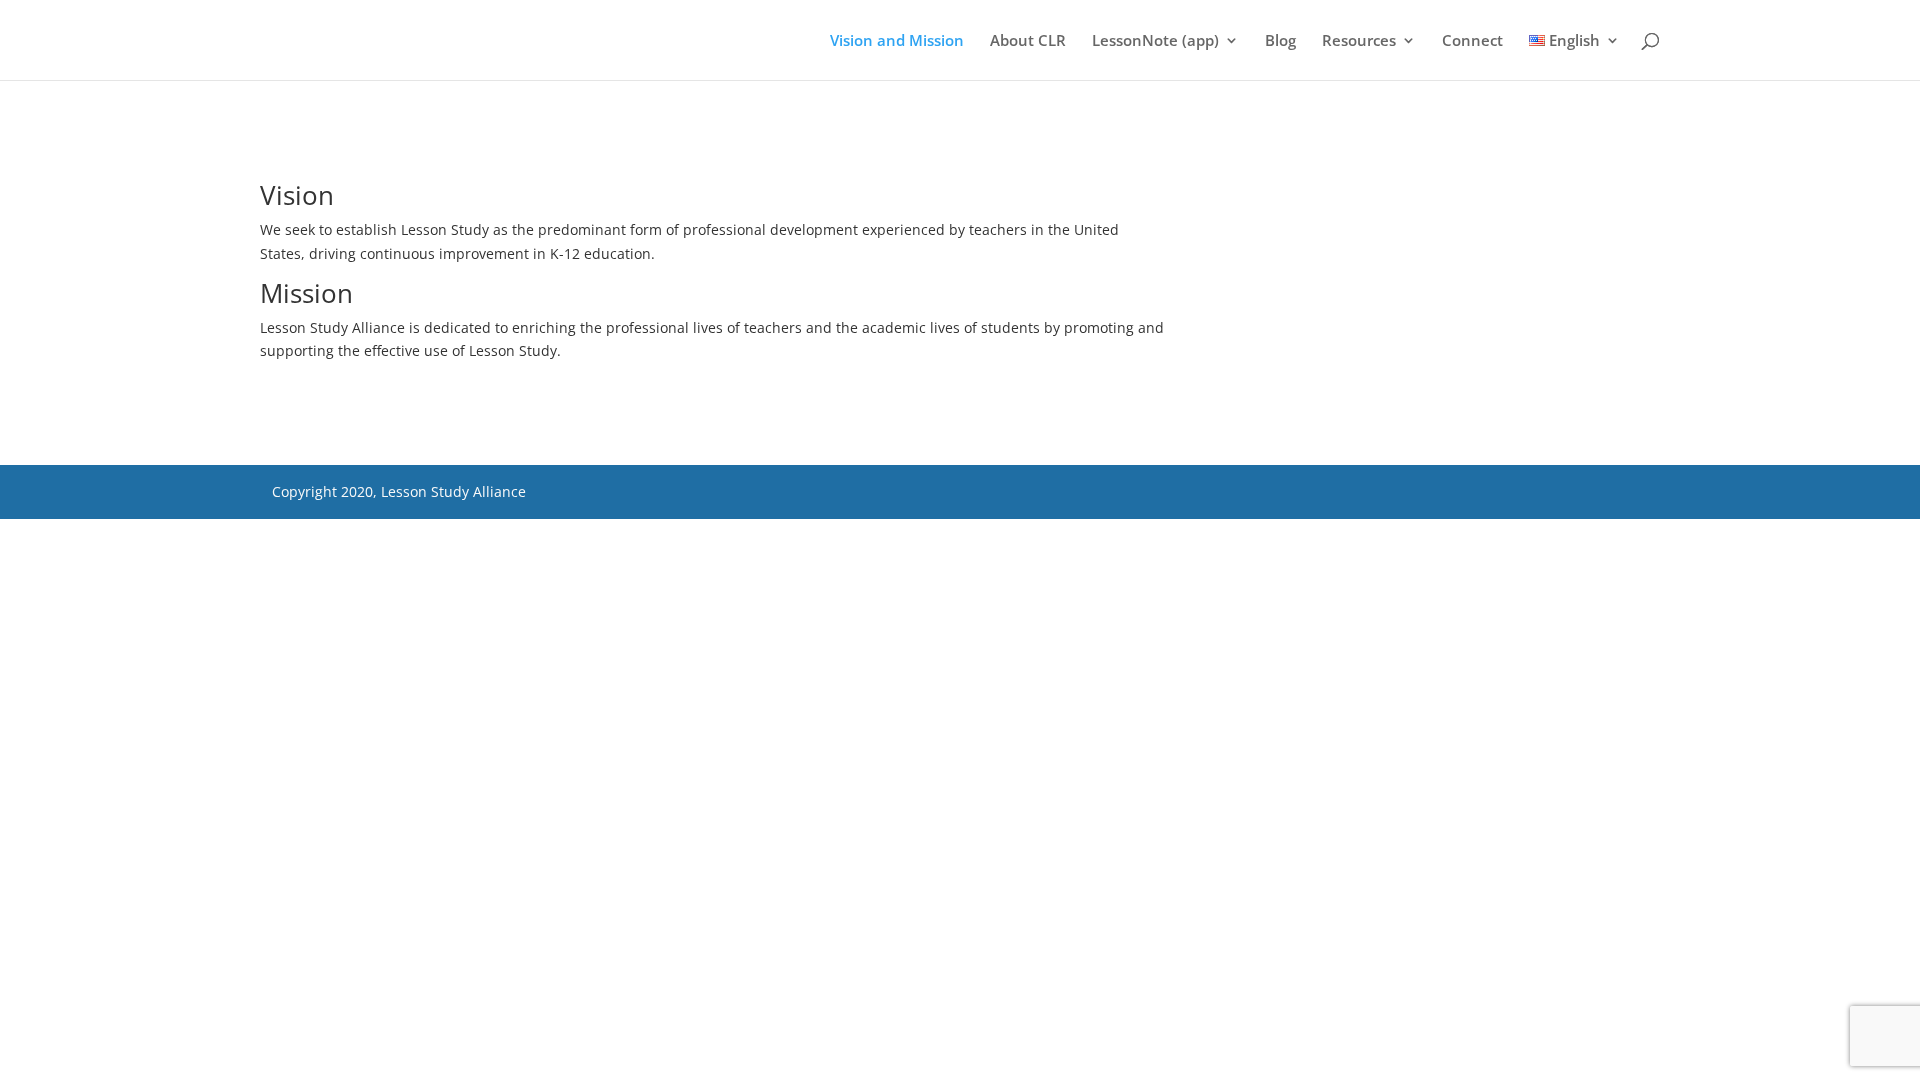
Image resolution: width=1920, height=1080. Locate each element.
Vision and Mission (897, 41)
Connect (1472, 41)
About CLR (1028, 41)
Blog (1280, 41)
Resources (1359, 41)
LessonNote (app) (1155, 41)
